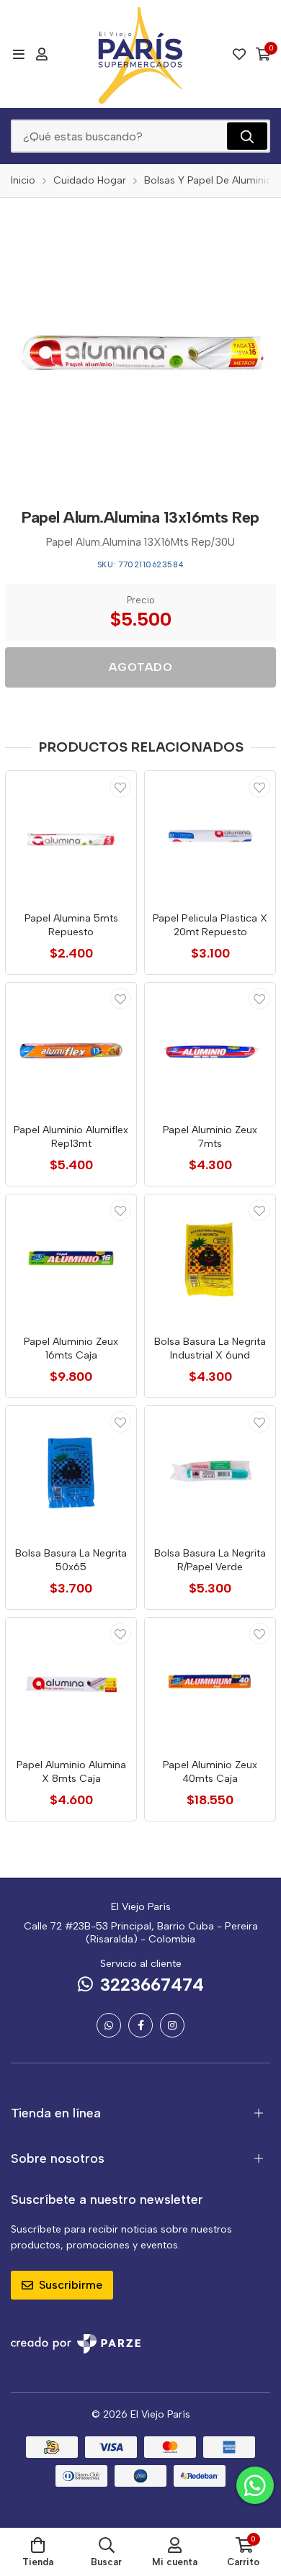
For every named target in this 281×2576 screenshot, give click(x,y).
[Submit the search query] (247, 136)
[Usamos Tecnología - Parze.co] (76, 2344)
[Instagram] (172, 2025)
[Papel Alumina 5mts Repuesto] (71, 836)
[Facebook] (140, 2025)
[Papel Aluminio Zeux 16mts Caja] (71, 1260)
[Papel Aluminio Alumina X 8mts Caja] (71, 1683)
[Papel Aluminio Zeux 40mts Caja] (210, 1683)
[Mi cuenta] (42, 54)
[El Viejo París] (141, 54)
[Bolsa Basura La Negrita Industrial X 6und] (210, 1260)
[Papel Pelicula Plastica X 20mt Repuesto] (210, 836)
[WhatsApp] (109, 2025)
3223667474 (152, 1985)
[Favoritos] (239, 54)
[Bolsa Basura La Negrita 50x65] (71, 1471)
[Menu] (18, 54)
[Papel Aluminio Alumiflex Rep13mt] (71, 1048)
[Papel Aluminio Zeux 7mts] (210, 1048)
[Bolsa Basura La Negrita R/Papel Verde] (210, 1471)
